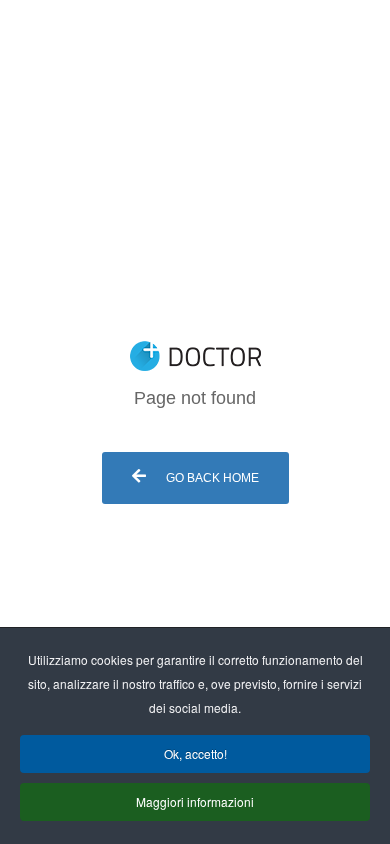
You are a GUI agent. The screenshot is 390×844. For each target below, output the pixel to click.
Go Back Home (211, 478)
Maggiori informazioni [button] (195, 801)
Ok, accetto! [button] (195, 753)
